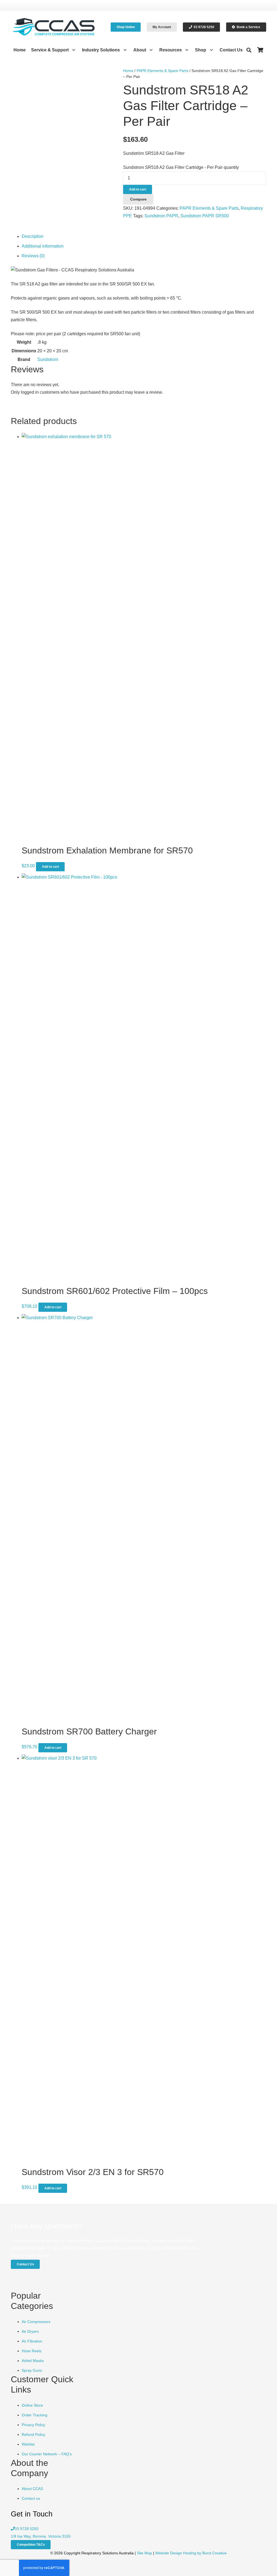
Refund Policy (33, 2434)
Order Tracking (34, 2415)
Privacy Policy (33, 2425)
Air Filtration (32, 2341)
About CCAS (32, 2489)
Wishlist (28, 2444)
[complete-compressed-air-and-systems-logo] (54, 27)
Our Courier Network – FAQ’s (47, 2454)
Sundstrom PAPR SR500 (205, 216)
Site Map (144, 2553)
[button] (73, 50)
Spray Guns (32, 2370)
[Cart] (260, 50)
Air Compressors (36, 2322)
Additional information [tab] (43, 246)
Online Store (32, 2405)
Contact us (31, 2498)
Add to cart (138, 189)
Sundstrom (48, 359)
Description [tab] (33, 236)
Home (128, 71)
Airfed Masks (33, 2361)
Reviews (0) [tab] (33, 256)
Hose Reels (32, 2351)
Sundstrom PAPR (161, 216)
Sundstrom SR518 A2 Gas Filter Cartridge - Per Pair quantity (181, 167)
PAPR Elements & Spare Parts (162, 71)
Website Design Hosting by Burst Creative (191, 2553)
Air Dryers (30, 2331)
